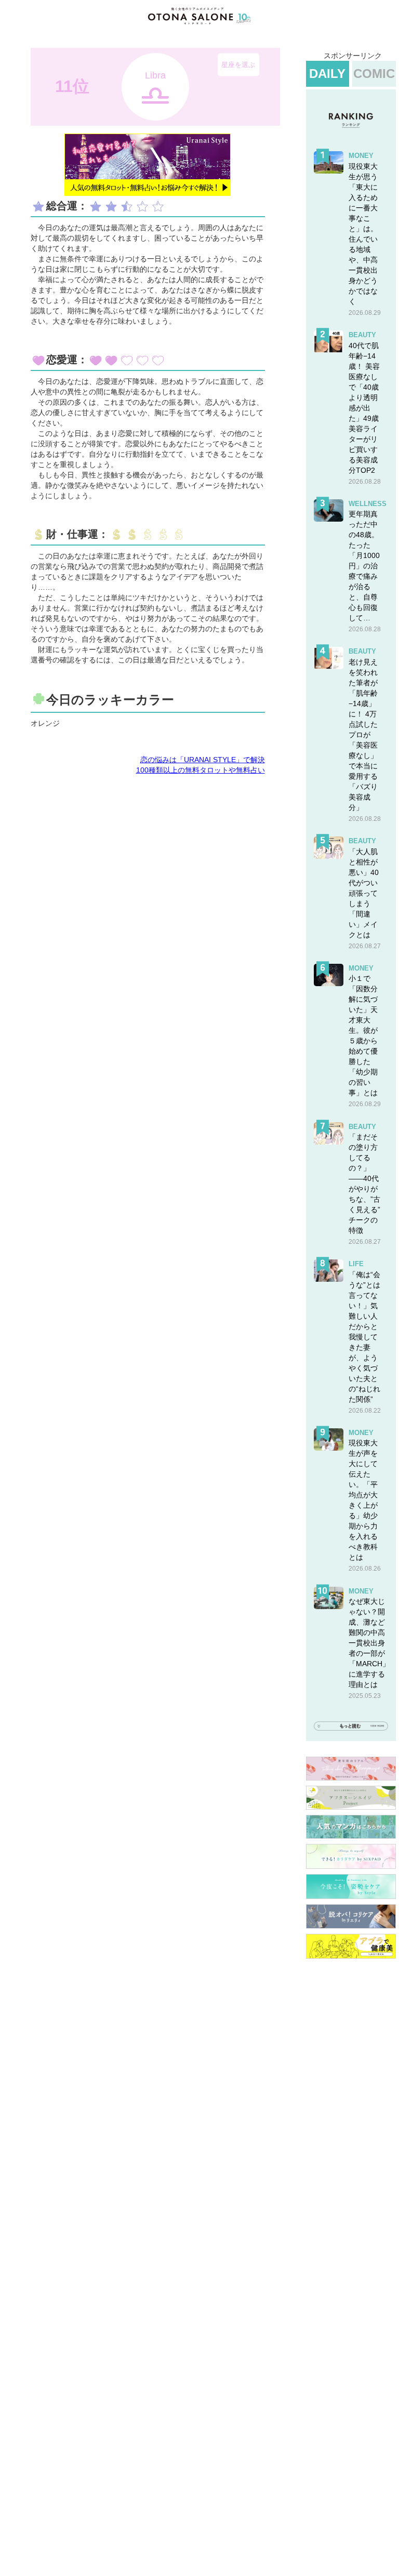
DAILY (327, 74)
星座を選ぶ (238, 65)
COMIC (374, 74)
